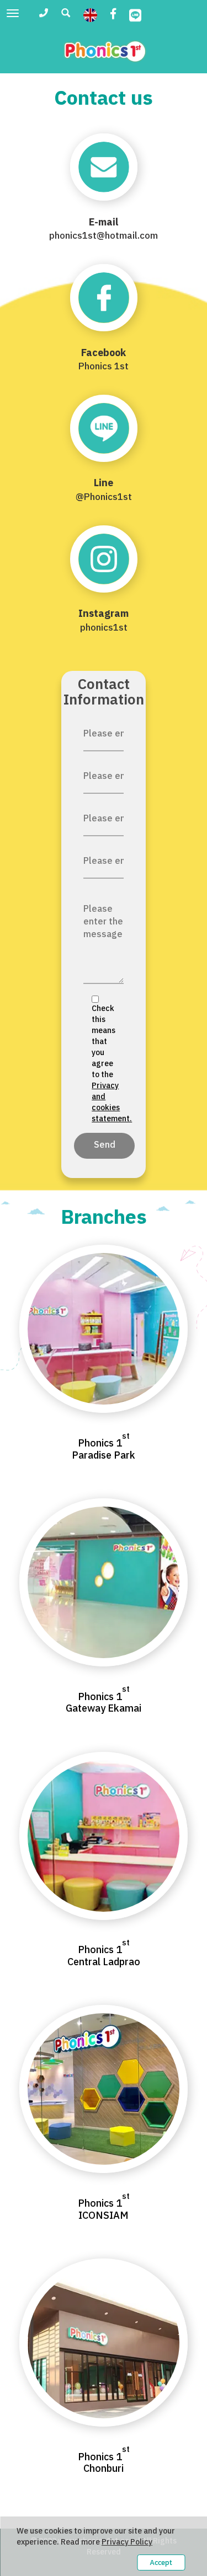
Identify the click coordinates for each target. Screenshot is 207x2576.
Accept (161, 2562)
